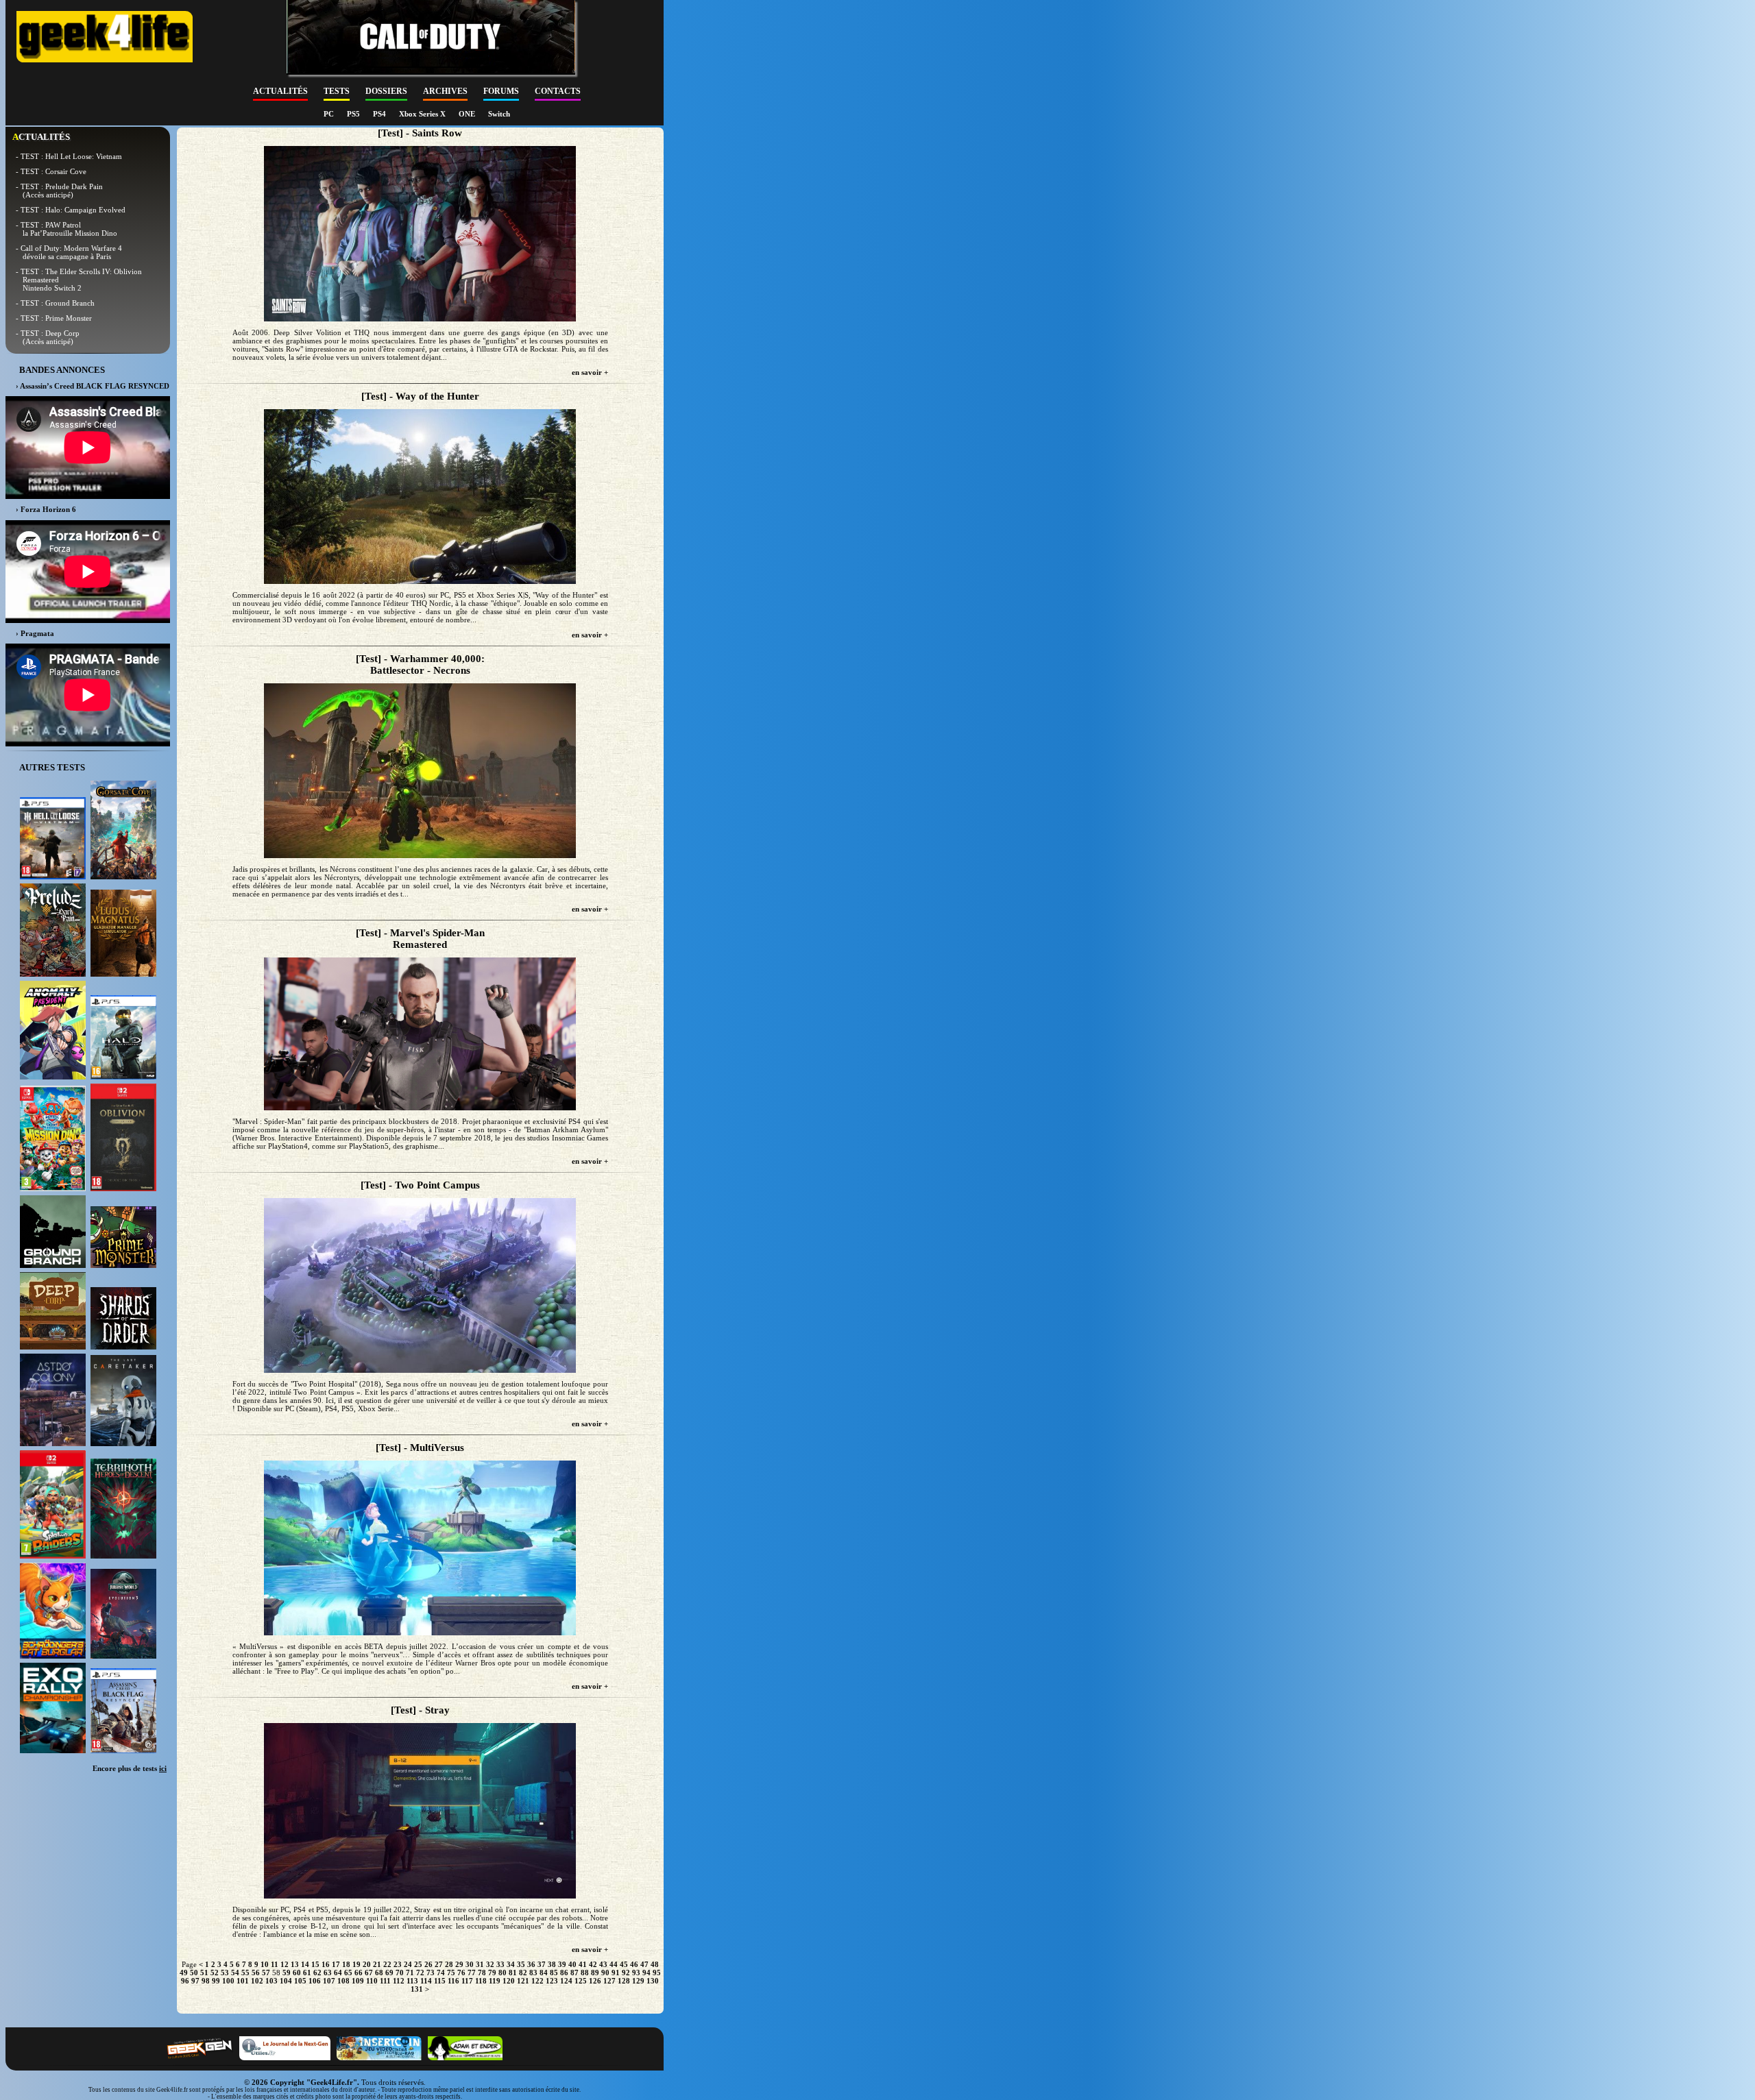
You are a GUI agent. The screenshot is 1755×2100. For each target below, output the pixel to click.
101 (243, 1981)
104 (286, 1981)
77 (472, 1973)
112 (399, 1981)
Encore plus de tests (130, 1768)
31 (480, 1964)
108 (343, 1981)
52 (215, 1973)
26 (428, 1964)
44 (614, 1964)
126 (595, 1981)
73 (431, 1973)
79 (492, 1973)
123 (552, 1981)
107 (329, 1981)
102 (257, 1981)
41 (583, 1964)
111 (385, 1981)
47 (644, 1964)
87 (574, 1973)
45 (624, 1964)
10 (265, 1964)
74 (441, 1973)
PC (330, 114)
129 (638, 1981)
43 (603, 1964)
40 (572, 1964)
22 (387, 1964)
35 (521, 1964)
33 (500, 1964)
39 (562, 1964)
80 (503, 1973)
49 (184, 1973)
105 (300, 1981)
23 (398, 1964)
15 (315, 1964)
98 (206, 1981)
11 (275, 1964)
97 (195, 1981)
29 (459, 1964)
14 (305, 1964)
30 (470, 1964)
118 (481, 1981)
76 (461, 1973)
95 (657, 1973)
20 (367, 1964)
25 (418, 1964)
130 (653, 1981)
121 (523, 1981)
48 (655, 1964)
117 (467, 1981)
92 (626, 1973)
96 (185, 1981)
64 (338, 1973)
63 (328, 1973)
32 (490, 1964)
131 (417, 1989)
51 (204, 1973)
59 (287, 1973)
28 (449, 1964)
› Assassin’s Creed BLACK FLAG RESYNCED (93, 386)
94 (646, 1973)
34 (511, 1964)
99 (216, 1981)
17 (336, 1964)
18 (346, 1964)
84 (544, 1973)
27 (439, 1964)
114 (426, 1981)
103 (271, 1981)
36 (531, 1964)
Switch (499, 114)
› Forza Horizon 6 (46, 509)
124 (566, 1981)
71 (410, 1973)
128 (624, 1981)
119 (495, 1981)
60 (297, 1973)
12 (285, 1964)
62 (317, 1973)
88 (585, 1973)
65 (348, 1973)
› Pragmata (35, 633)
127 (609, 1981)
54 (235, 1973)
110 (372, 1981)
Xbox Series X (423, 114)
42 (593, 1964)
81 (513, 1973)
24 (408, 1964)
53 (225, 1973)
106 (315, 1981)
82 (523, 1973)
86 (564, 1973)
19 (356, 1964)
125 (581, 1981)
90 (605, 1973)
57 (266, 1973)
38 (552, 1964)
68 (379, 1973)
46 (634, 1964)
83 (533, 1973)
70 (400, 1973)
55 (245, 1973)
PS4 (380, 114)
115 (440, 1981)
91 (616, 1973)
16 (326, 1964)
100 (228, 1981)
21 (377, 1964)
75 (451, 1973)
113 (412, 1981)
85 (554, 1973)
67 (369, 1973)
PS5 (354, 114)
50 (194, 1973)
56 (256, 1973)
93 (636, 1973)
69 (389, 1973)
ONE (468, 114)
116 (453, 1981)
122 (537, 1981)
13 (295, 1964)
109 (358, 1981)
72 (420, 1973)
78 (482, 1973)
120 (509, 1981)
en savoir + (590, 372)
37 (542, 1964)
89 (595, 1973)
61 (307, 1973)
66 (359, 1973)
